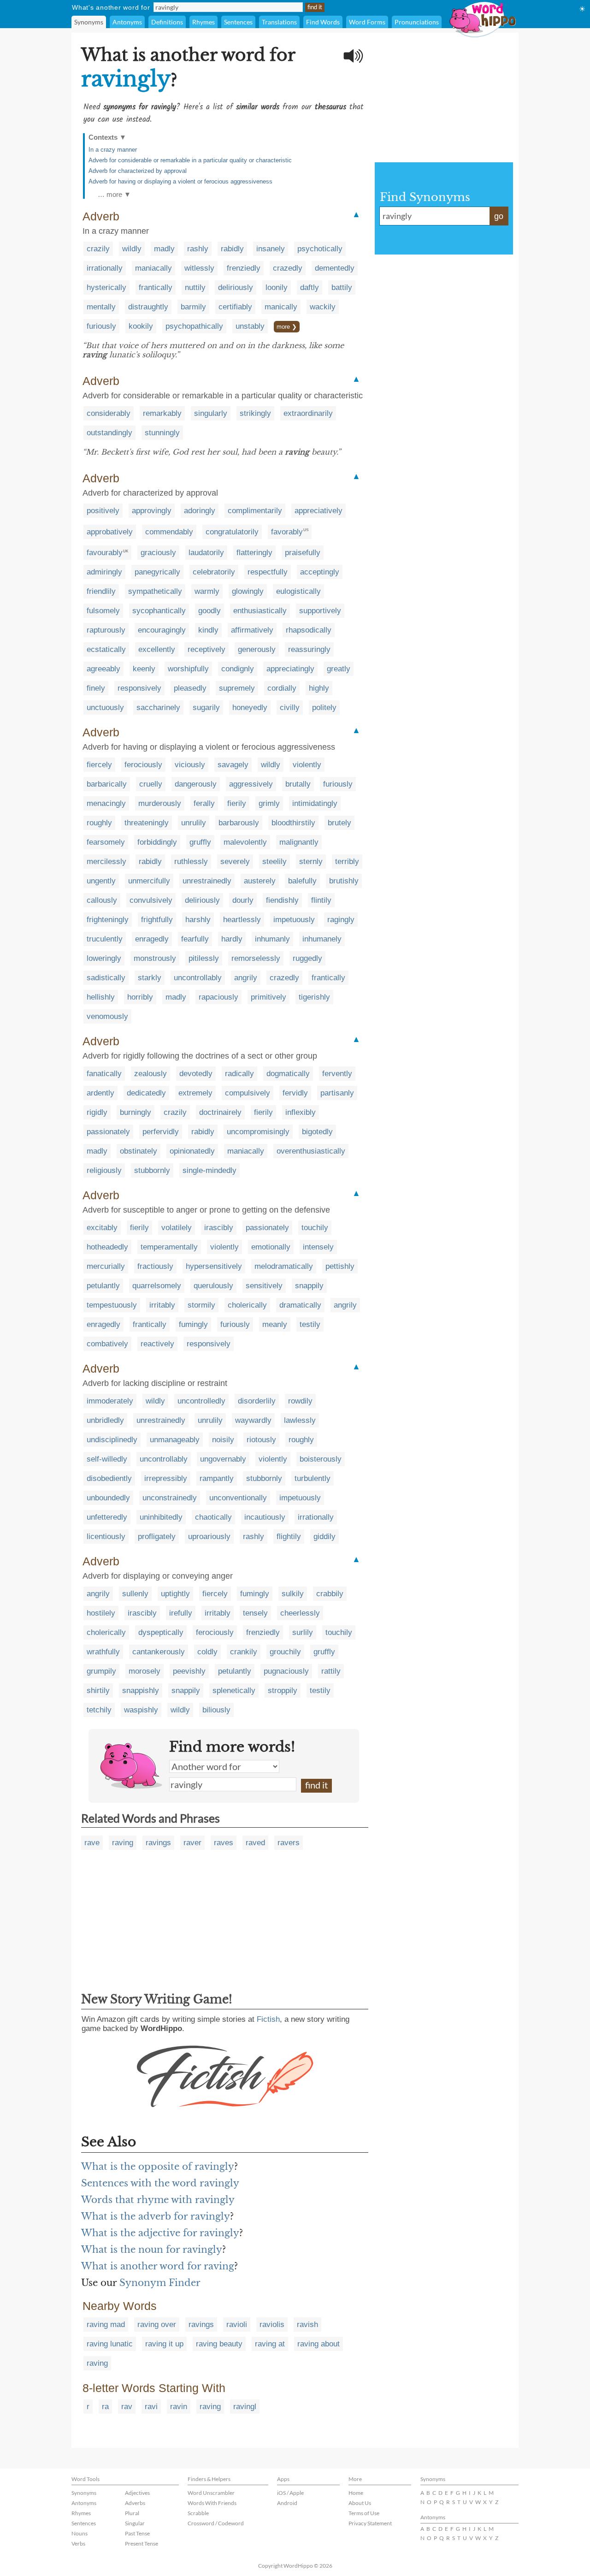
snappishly (141, 1691)
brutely (339, 823)
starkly (150, 978)
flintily (321, 900)
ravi (151, 2407)
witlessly (199, 268)
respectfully (268, 572)
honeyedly (250, 708)
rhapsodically (309, 630)
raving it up (164, 2344)
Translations (279, 22)
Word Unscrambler (211, 2493)
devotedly (196, 1074)
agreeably (103, 669)
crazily (98, 249)
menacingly (106, 803)
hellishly (101, 997)
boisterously (321, 1459)
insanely (271, 249)
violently (307, 765)
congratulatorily (232, 532)
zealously (150, 1074)
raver (192, 1843)
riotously (261, 1440)
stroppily (283, 1691)
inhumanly (272, 939)
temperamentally (169, 1247)
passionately (108, 1132)
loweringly (104, 958)
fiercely (99, 765)
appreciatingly (290, 669)
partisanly (337, 1093)
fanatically (104, 1074)
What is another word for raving (158, 2266)
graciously (158, 553)
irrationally (105, 268)
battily (342, 287)
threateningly (147, 823)
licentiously (106, 1537)
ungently (101, 881)
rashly (198, 249)
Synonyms (89, 22)
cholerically (247, 1305)
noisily (223, 1440)
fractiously (155, 1266)
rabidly (232, 249)
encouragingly (162, 630)
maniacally (153, 268)
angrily (246, 978)
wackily (323, 307)
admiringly (104, 572)
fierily (237, 803)
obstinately (139, 1151)
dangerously (196, 784)
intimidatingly (315, 803)
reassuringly (309, 649)
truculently (105, 939)
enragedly (152, 939)
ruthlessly (191, 862)
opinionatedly (192, 1151)
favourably (105, 553)
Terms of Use (364, 2513)
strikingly (255, 413)
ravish (307, 2324)
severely (235, 862)
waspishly (141, 1710)
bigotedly (317, 1132)
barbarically (107, 784)
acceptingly (320, 572)
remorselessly (256, 958)
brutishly (344, 881)
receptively (206, 649)
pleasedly (190, 688)
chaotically (213, 1517)
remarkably (162, 413)
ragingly (341, 920)
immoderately (110, 1401)
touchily (315, 1228)
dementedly (335, 268)
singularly (211, 413)
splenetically (234, 1691)
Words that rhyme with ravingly (158, 2200)
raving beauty (219, 2344)
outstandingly (109, 433)
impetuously (294, 920)
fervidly (295, 1093)
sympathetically (155, 591)
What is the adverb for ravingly (156, 2216)
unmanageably (175, 1440)
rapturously (106, 630)
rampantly (217, 1478)
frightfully (157, 920)
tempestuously (112, 1305)
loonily (277, 287)
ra (105, 2407)
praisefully (303, 553)
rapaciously (218, 997)
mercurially (106, 1266)
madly (164, 249)
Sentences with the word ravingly (160, 2183)
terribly (347, 862)
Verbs (78, 2543)
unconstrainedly (170, 1498)
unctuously (105, 708)
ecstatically (106, 649)
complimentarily (255, 511)
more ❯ (287, 327)
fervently (337, 1074)
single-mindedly (209, 1170)
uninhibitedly (161, 1517)
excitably (102, 1228)
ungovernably (223, 1459)
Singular (135, 2523)
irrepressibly (166, 1478)
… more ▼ (114, 194)
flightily (289, 1537)
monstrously (155, 958)
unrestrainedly (207, 881)
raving (123, 1843)
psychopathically (194, 326)
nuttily (195, 287)
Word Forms (367, 22)
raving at (270, 2344)
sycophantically (159, 611)
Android (287, 2503)
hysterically (106, 287)
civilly (290, 708)
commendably (169, 532)
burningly (136, 1112)
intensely (318, 1247)
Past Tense (137, 2533)
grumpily (101, 1671)
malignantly (299, 842)
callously (102, 900)
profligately (157, 1537)
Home (356, 2493)
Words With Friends (212, 2503)
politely (324, 708)
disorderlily (257, 1401)
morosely (145, 1671)
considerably (109, 413)
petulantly (103, 1286)
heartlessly (242, 920)
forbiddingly (157, 842)
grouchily (285, 1652)
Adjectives (137, 2493)
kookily (141, 326)
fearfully (195, 939)
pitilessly (204, 958)
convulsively (151, 900)
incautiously (265, 1517)
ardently (100, 1093)
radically (239, 1074)
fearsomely (106, 842)
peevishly (189, 1671)
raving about (319, 2344)
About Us (360, 2503)
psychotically (320, 249)
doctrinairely (220, 1112)
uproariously (209, 1537)
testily (310, 1324)
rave (92, 1843)
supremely (237, 688)
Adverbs (135, 2503)
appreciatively (319, 511)
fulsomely (103, 611)
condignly (238, 669)
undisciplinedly (112, 1440)
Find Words (323, 22)
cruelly (151, 784)
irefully (181, 1613)
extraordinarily (308, 413)
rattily (331, 1671)
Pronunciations (417, 22)
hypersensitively (214, 1266)
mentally (101, 307)
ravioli (237, 2324)
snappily (309, 1286)
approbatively (110, 532)
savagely (233, 765)
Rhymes (204, 22)
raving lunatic (110, 2344)
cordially (282, 688)
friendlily (101, 591)
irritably (162, 1305)
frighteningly (108, 920)
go (499, 216)
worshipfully (188, 669)
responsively (139, 688)
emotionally (271, 1247)
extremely (195, 1093)
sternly (311, 862)
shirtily (98, 1691)
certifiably (235, 307)
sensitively (264, 1286)
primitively (268, 997)
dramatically (300, 1305)
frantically (156, 287)
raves (224, 1843)
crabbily (330, 1594)
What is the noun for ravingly (152, 2250)
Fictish (268, 2019)
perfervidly (161, 1132)
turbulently (313, 1478)
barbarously (239, 823)
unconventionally (238, 1498)
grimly (269, 803)
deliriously (236, 287)
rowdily (300, 1401)
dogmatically (288, 1074)
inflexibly (301, 1112)
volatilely (177, 1228)
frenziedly (244, 268)
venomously (107, 1016)
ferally (204, 803)
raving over (157, 2324)
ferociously (143, 765)
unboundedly (108, 1498)
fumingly (193, 1324)
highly (319, 688)
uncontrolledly (201, 1401)
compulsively (248, 1093)
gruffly (200, 842)
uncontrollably (198, 978)
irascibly (219, 1228)
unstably (250, 326)
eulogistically (298, 591)
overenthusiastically (311, 1151)
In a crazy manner (113, 150)
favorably (287, 532)
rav (127, 2407)
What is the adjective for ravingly (160, 2233)
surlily (303, 1632)
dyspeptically (161, 1632)
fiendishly (282, 900)
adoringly (200, 511)
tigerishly (314, 997)
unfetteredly (107, 1517)
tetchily (99, 1710)
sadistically (106, 978)
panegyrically (157, 572)
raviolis (272, 2324)
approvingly (152, 511)
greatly (339, 669)
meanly (275, 1324)
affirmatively (252, 630)
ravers (289, 1843)
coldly (207, 1652)
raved (255, 1843)
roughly (99, 823)
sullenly (135, 1594)
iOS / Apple (290, 2493)
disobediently (109, 1478)
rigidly (97, 1112)
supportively (320, 611)
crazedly (288, 268)
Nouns (80, 2533)
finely (96, 688)
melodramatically (284, 1266)
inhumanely (322, 939)
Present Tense (142, 2543)
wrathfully (103, 1652)
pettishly (340, 1266)
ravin (179, 2407)
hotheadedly (107, 1247)
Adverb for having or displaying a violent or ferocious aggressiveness (180, 181)
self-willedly (107, 1459)
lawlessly (300, 1420)
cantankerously (159, 1652)
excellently (157, 649)
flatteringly (254, 553)
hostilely (101, 1613)
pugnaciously (286, 1671)
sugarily (206, 708)
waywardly (253, 1420)
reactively (157, 1344)
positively (103, 511)
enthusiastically (260, 611)
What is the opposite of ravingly (158, 2167)
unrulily (194, 823)
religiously (104, 1170)
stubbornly (152, 1170)
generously (257, 649)
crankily (244, 1652)
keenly (144, 669)
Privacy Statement (370, 2523)
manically (281, 307)
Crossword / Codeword (216, 2523)
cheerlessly (300, 1613)
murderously (160, 803)
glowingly (248, 591)
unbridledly (105, 1420)
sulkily (293, 1594)
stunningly (162, 433)
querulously (213, 1286)
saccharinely (158, 708)
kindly (208, 630)
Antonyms (127, 22)
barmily (193, 307)
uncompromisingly (258, 1132)
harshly (198, 920)
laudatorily (206, 553)
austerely (260, 881)
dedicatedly (146, 1093)
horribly (140, 997)
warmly (207, 591)
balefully (302, 881)
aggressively (251, 784)
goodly (209, 611)
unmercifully (149, 881)
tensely (255, 1613)
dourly (243, 900)
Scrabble (198, 2513)
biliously (216, 1710)
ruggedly (307, 958)
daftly (310, 287)
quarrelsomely (157, 1286)
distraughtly (148, 307)
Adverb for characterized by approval (138, 171)
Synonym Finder (160, 2283)
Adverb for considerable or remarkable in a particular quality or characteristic (190, 160)
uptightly (175, 1594)
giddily (324, 1537)
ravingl (245, 2407)
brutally (298, 784)
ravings (158, 1843)
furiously (101, 326)
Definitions (167, 22)
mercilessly (106, 862)
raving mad (106, 2324)
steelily (274, 862)
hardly (232, 939)
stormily (201, 1305)
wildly (132, 249)
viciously (190, 765)
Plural (132, 2513)
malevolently (245, 842)
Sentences (238, 22)
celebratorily (214, 572)
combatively (107, 1344)
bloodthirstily (293, 823)
